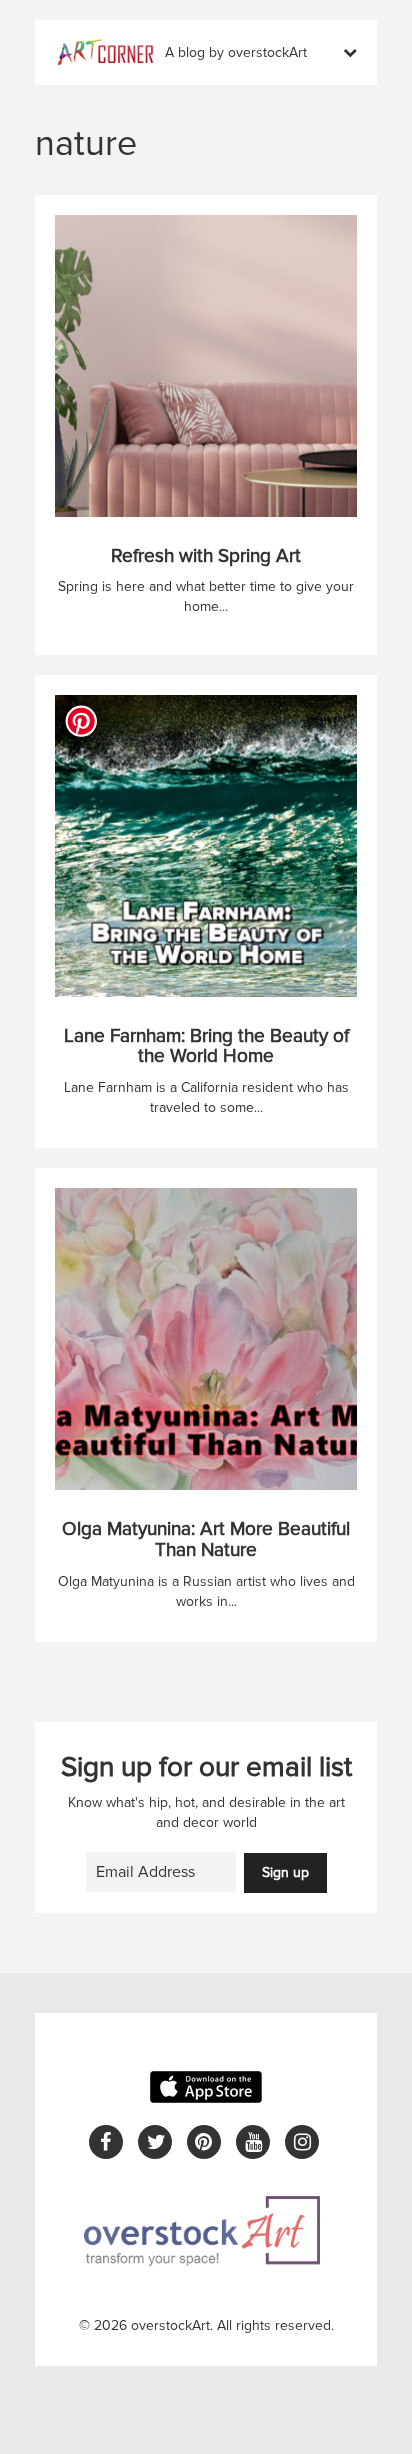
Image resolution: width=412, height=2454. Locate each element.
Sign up (285, 1872)
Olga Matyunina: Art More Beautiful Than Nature (206, 1540)
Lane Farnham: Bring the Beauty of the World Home (206, 1047)
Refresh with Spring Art (206, 556)
